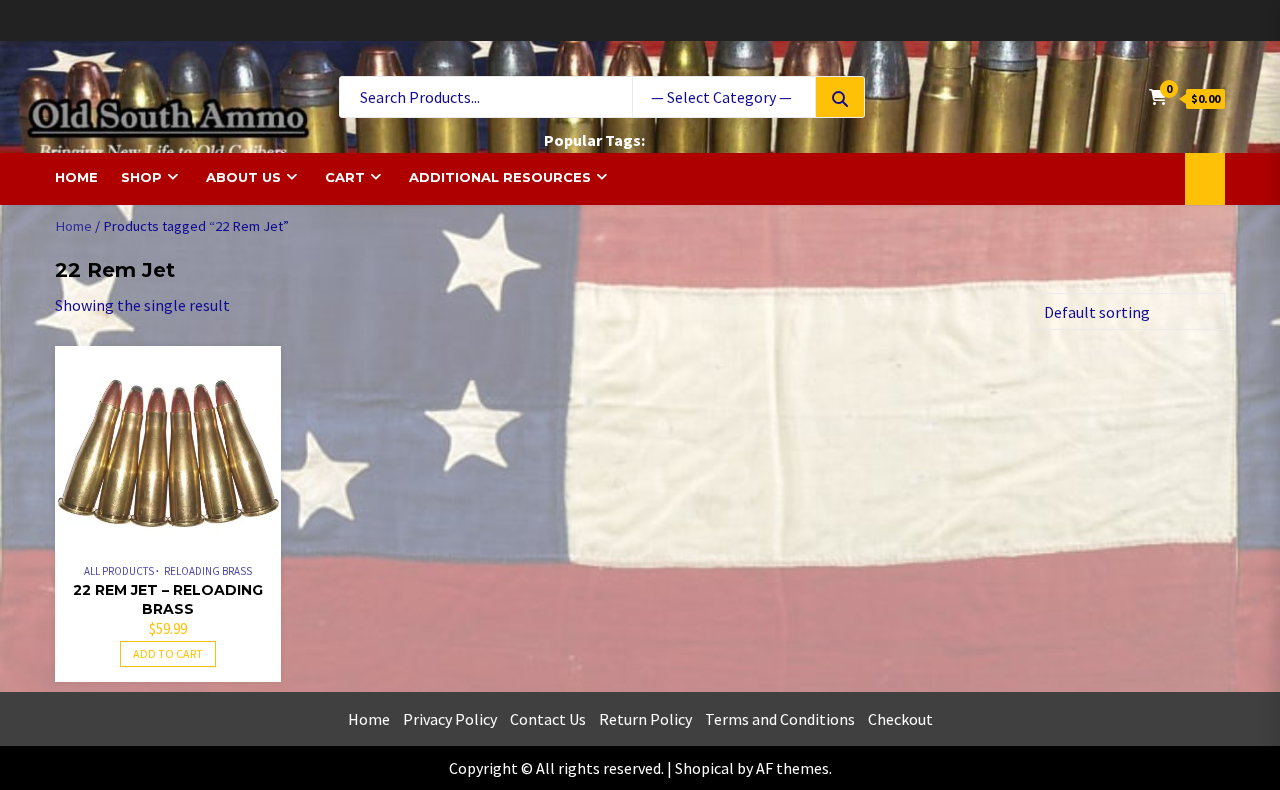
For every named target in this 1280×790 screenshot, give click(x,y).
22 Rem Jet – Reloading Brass (168, 599)
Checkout (900, 719)
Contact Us (548, 719)
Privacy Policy (450, 719)
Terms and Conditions (780, 719)
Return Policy (645, 719)
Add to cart (168, 653)
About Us (243, 177)
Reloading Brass (208, 571)
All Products (119, 571)
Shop (141, 177)
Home (76, 177)
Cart (345, 177)
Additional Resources (500, 177)
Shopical (704, 768)
